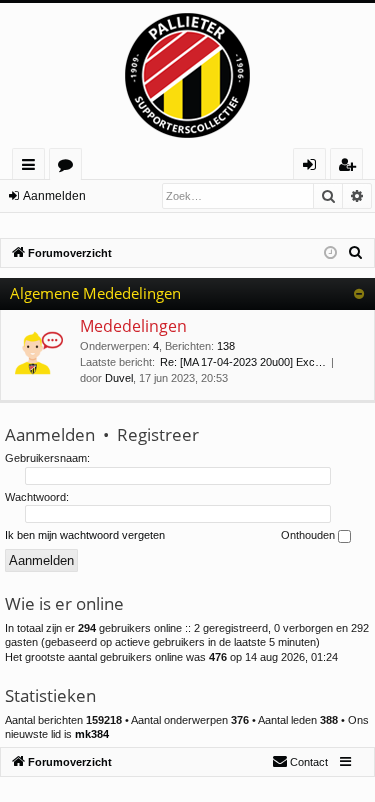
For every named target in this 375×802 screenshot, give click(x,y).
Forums (69, 167)
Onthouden (309, 535)
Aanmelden (54, 196)
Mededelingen (133, 326)
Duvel (119, 378)
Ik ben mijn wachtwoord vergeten (85, 535)
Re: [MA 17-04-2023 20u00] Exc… (243, 362)
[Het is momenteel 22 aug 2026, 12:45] (330, 253)
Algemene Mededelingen (95, 293)
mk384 (92, 734)
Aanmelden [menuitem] (313, 167)
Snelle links (32, 167)
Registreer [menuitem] (351, 167)
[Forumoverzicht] (187, 75)
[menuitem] (356, 253)
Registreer (158, 434)
